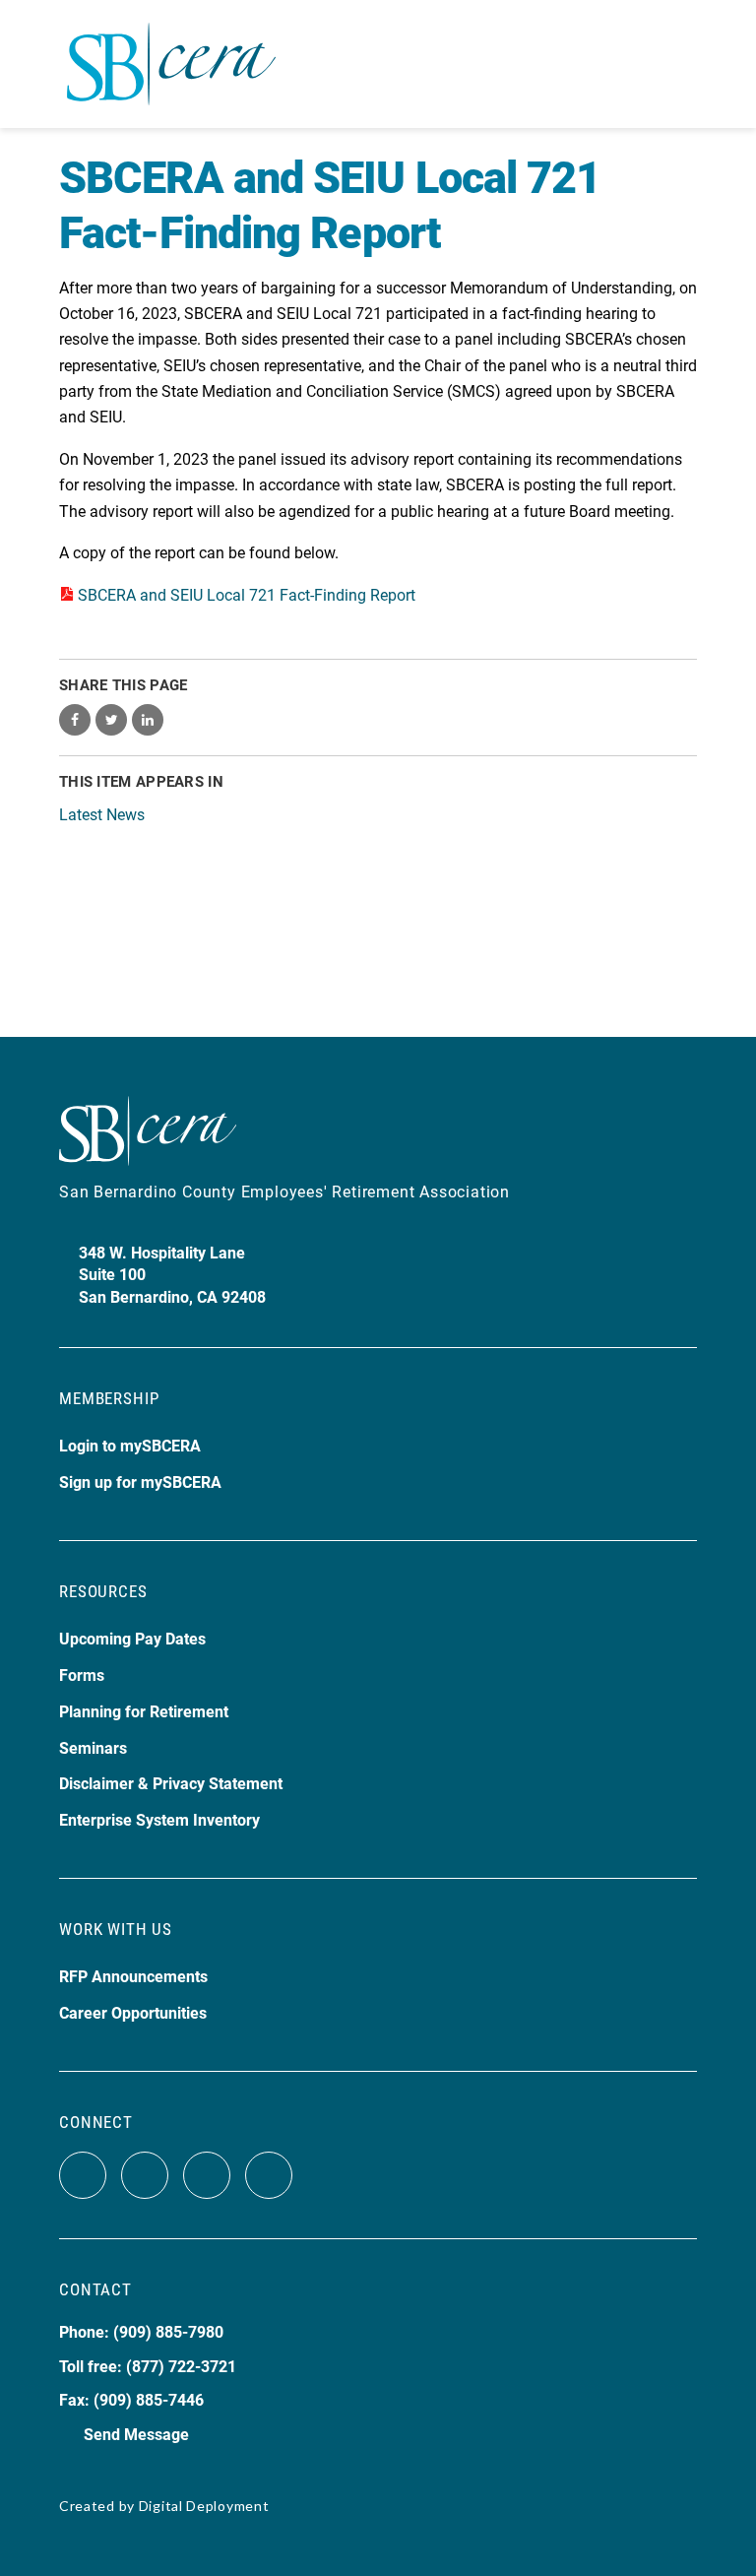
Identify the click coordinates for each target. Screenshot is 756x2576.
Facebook (83, 2175)
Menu (680, 64)
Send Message (136, 2434)
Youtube (207, 2175)
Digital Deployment (204, 2506)
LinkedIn (269, 2175)
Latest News (102, 814)
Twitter (145, 2175)
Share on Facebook (75, 720)
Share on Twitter (111, 720)
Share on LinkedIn (148, 720)
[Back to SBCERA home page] (171, 53)
